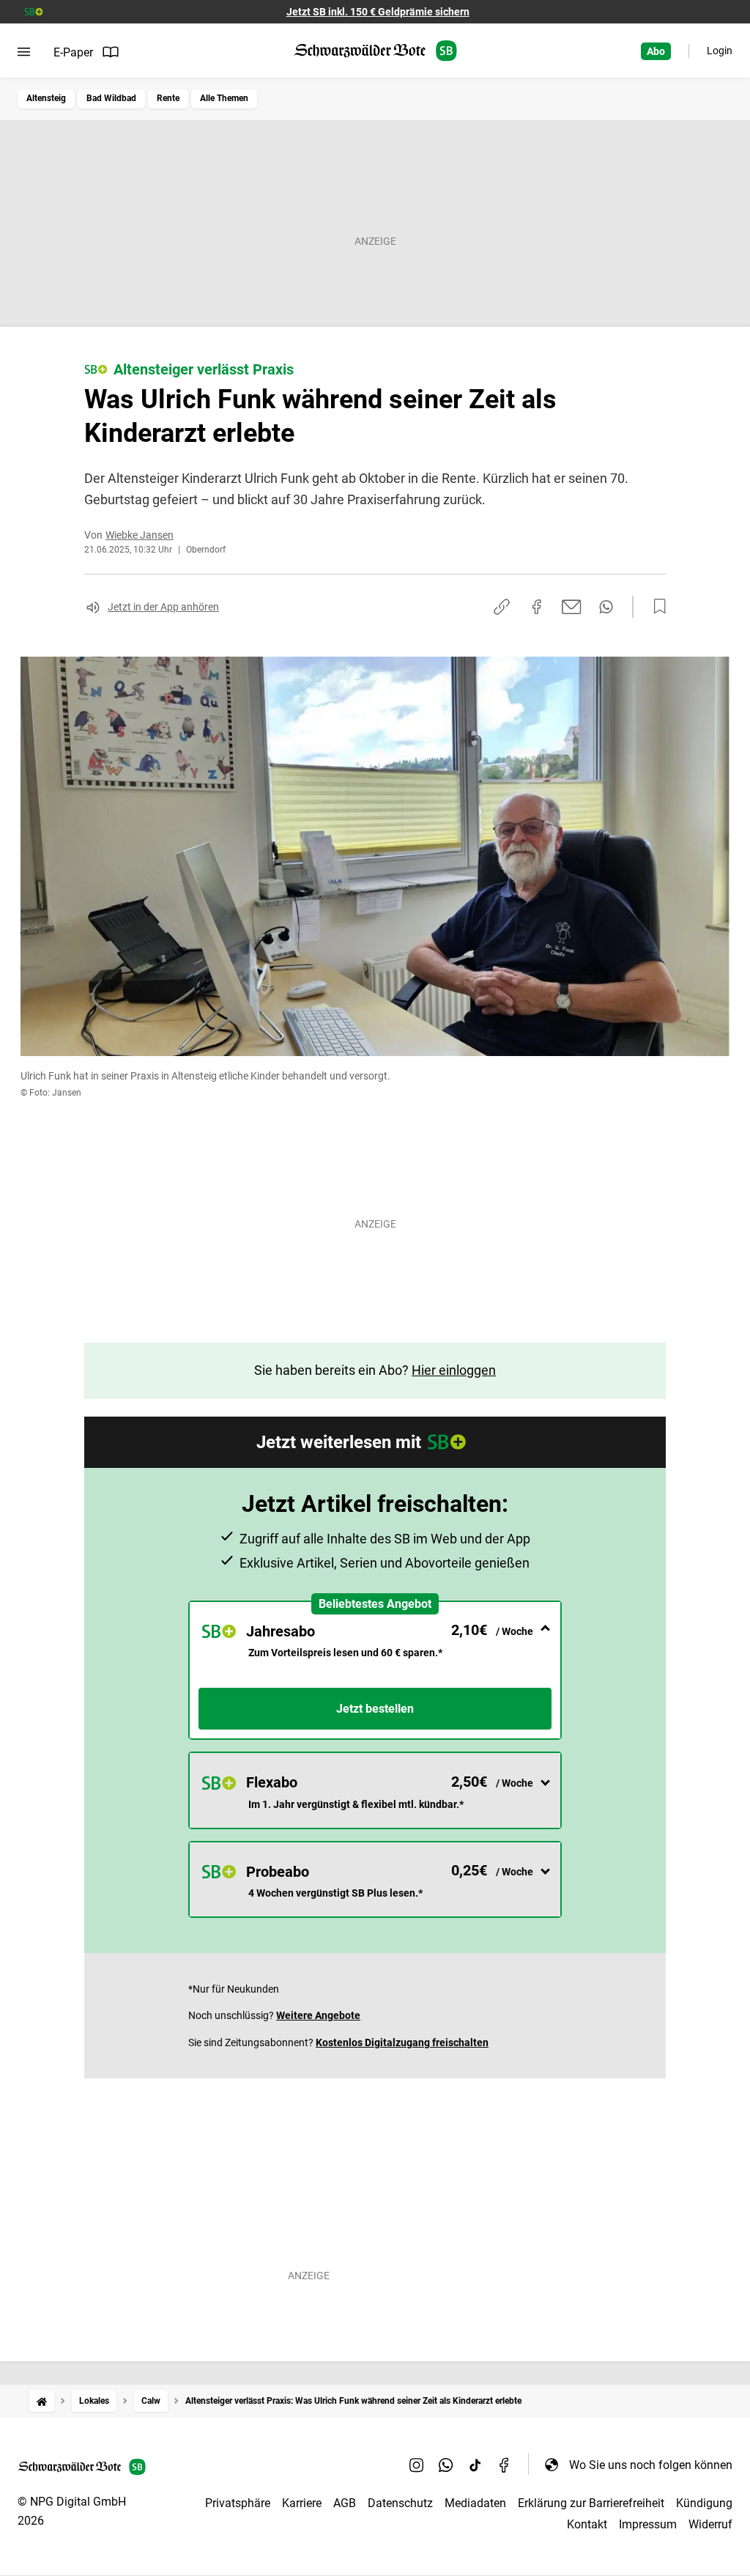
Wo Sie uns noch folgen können (651, 2465)
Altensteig (46, 98)
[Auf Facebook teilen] (537, 607)
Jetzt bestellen (375, 1709)
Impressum (648, 2524)
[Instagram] (417, 2465)
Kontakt (587, 2524)
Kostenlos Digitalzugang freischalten (402, 2042)
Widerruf (710, 2524)
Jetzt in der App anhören (163, 607)
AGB (345, 2503)
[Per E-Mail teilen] (572, 607)
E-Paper (73, 52)
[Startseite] (42, 2401)
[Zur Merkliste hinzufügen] (656, 607)
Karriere (302, 2503)
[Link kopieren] (502, 607)
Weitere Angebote (318, 2015)
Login (720, 51)
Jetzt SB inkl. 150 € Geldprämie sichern (378, 12)
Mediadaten (475, 2503)
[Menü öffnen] (24, 52)
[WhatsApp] (446, 2465)
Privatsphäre (238, 2503)
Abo (656, 51)
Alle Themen (224, 98)
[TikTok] (475, 2465)
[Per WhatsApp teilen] (606, 607)
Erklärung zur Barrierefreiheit (591, 2503)
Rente (168, 98)
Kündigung (704, 2503)
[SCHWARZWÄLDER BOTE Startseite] (375, 51)
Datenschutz (400, 2503)
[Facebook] (505, 2465)
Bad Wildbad (111, 98)
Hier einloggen (454, 1370)
